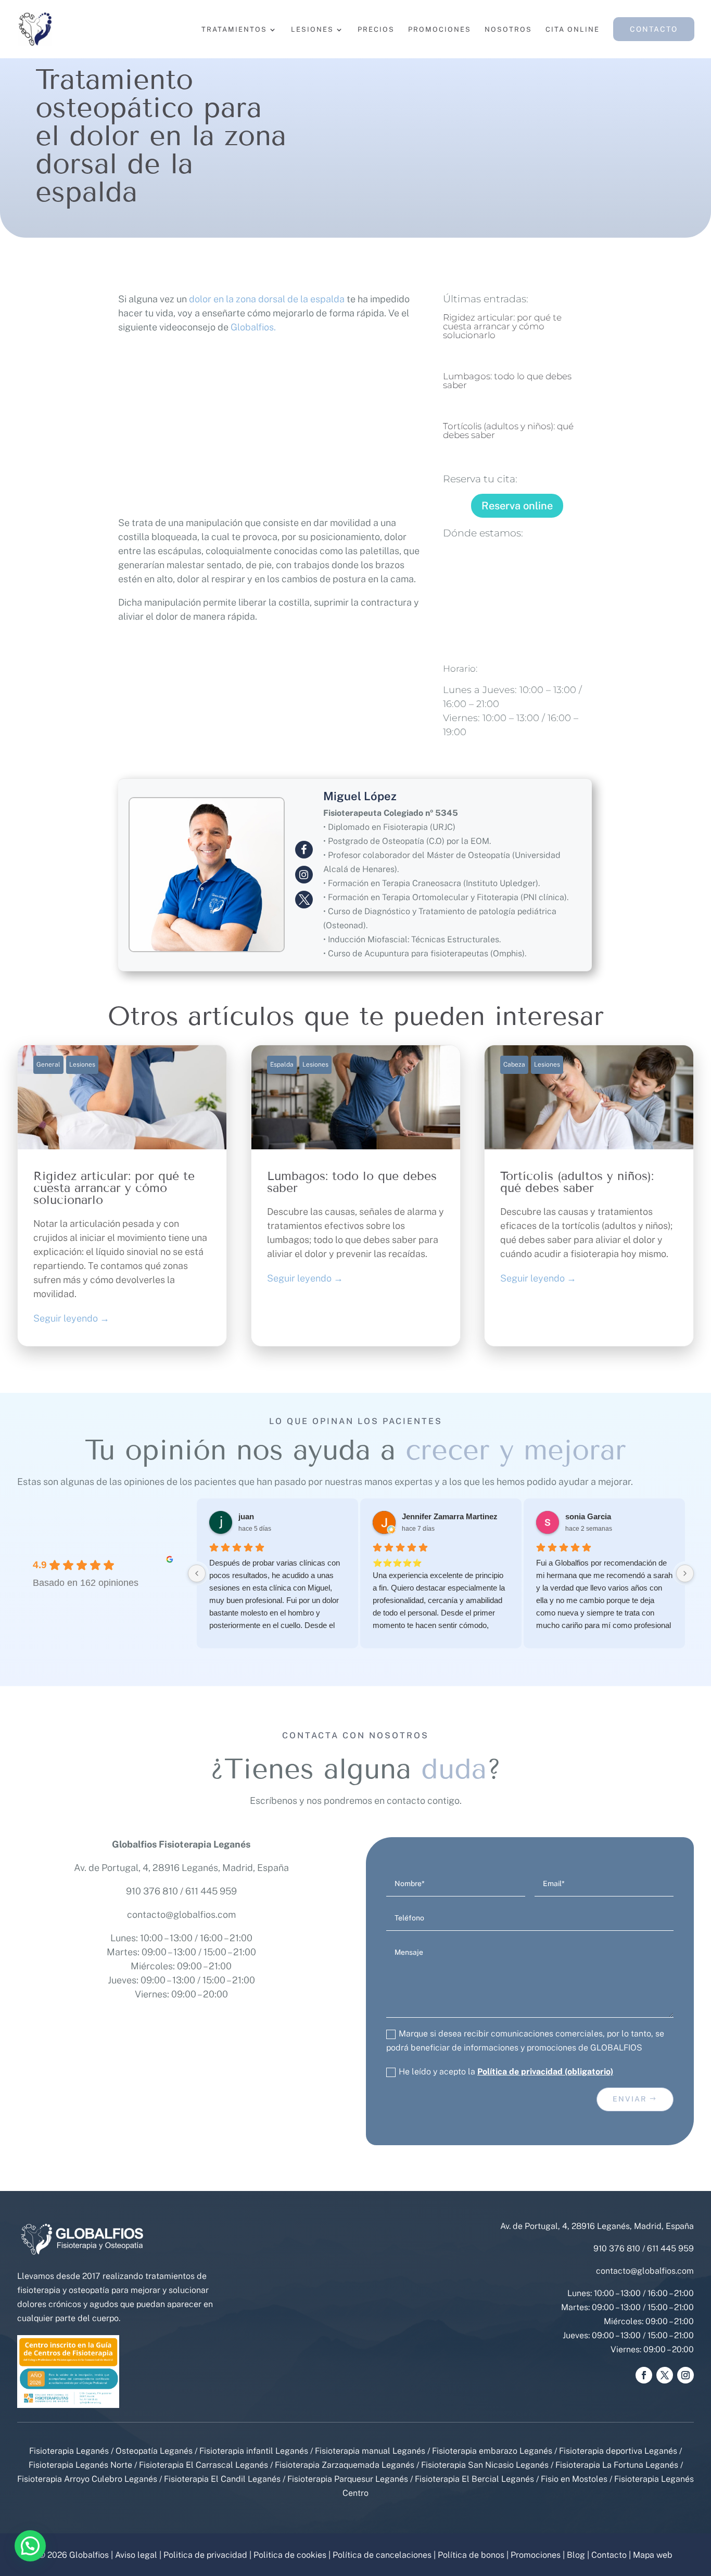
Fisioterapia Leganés (69, 2451)
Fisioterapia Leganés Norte (80, 2465)
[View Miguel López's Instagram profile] (304, 875)
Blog (576, 2555)
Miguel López (360, 796)
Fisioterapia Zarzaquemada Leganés (345, 2465)
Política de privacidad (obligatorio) (545, 2072)
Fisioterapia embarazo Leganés (492, 2451)
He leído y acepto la (506, 2072)
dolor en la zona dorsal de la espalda (267, 299)
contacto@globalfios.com (181, 1914)
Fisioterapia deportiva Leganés (618, 2451)
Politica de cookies (290, 2555)
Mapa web (653, 2555)
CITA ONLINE (573, 30)
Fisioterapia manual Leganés (370, 2451)
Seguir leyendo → (71, 1318)
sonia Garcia (588, 1516)
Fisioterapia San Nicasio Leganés (485, 2465)
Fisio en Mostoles (574, 2479)
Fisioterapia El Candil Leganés (222, 2479)
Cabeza (514, 1065)
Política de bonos (471, 2555)
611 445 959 (211, 1891)
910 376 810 (152, 1891)
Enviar (630, 2099)
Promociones (536, 2555)
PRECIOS (376, 30)
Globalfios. (253, 327)
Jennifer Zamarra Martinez (450, 1516)
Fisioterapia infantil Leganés (254, 2451)
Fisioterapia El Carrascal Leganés (204, 2465)
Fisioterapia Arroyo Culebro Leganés (87, 2479)
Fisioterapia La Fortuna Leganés (617, 2465)
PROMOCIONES (440, 30)
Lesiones (82, 1065)
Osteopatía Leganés (154, 2451)
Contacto (609, 2555)
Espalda (282, 1065)
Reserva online (517, 506)
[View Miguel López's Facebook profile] (304, 850)
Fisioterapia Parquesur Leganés (348, 2479)
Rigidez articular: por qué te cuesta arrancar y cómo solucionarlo (502, 326)
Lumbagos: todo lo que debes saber (507, 381)
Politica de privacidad (205, 2555)
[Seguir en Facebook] (644, 2375)
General (48, 1065)
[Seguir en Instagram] (685, 2375)
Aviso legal (136, 2555)
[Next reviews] (685, 1573)
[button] (30, 2546)
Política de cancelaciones (382, 2555)
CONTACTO (654, 29)
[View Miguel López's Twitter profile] (304, 900)
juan (246, 1516)
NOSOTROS (508, 30)
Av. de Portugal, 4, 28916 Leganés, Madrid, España (181, 1868)
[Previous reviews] (197, 1573)
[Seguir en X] (665, 2375)
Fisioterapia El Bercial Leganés (474, 2479)
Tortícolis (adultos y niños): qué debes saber (508, 431)
